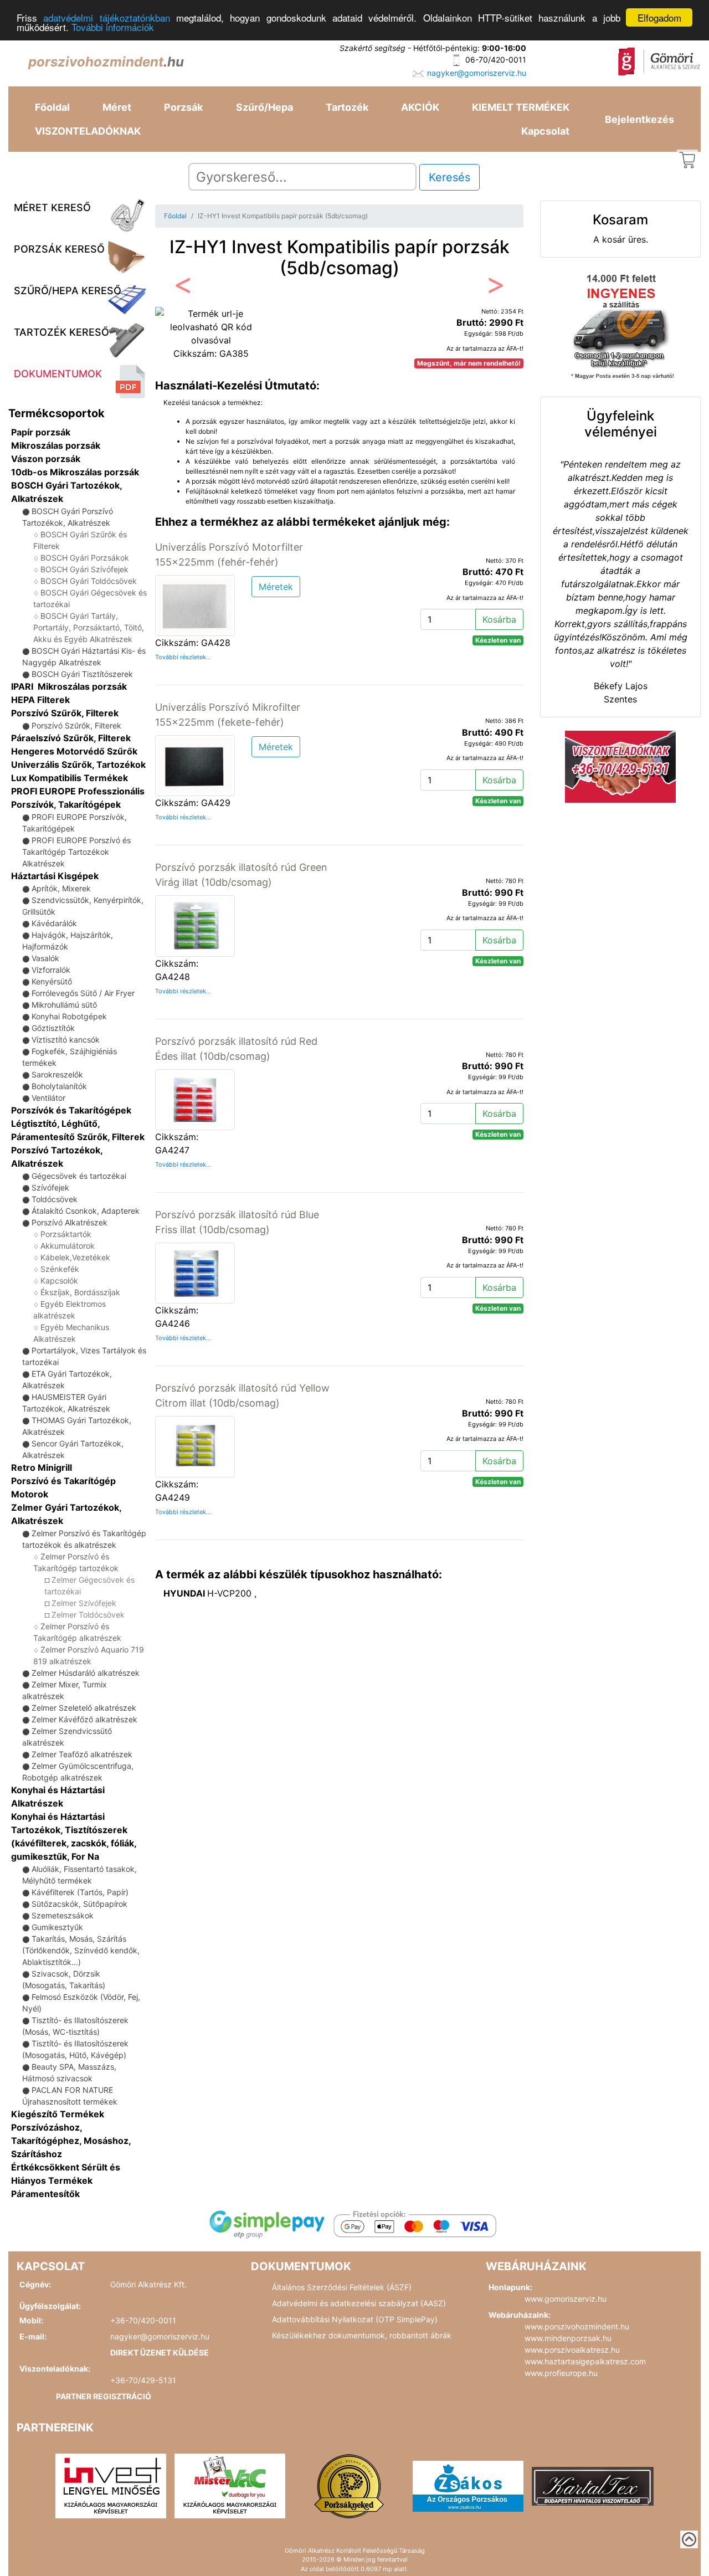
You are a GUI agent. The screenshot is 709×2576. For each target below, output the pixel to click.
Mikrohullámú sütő (64, 1005)
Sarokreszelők (57, 1074)
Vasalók (45, 958)
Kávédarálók (54, 923)
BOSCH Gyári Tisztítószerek (82, 674)
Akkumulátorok (68, 1246)
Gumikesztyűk (57, 1927)
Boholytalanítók (59, 1086)
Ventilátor (48, 1098)
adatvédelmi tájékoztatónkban (106, 18)
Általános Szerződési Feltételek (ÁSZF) (342, 2287)
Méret (117, 107)
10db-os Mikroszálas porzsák (75, 472)
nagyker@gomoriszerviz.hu (477, 73)
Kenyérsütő (52, 981)
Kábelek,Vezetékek (75, 1257)
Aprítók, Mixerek (61, 888)
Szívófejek (50, 1187)
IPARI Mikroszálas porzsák (69, 686)
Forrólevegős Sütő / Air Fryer (83, 993)
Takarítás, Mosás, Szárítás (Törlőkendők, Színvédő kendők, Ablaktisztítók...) (81, 1950)
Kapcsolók (59, 1281)
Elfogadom (659, 17)
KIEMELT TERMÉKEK (521, 107)
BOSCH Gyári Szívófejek (84, 569)
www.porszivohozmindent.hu (577, 2326)
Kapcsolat (545, 131)
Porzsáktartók (66, 1234)
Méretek (276, 587)
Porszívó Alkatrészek (70, 1222)
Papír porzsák (41, 432)
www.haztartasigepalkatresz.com (585, 2361)
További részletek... (183, 657)
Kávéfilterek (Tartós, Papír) (80, 1892)
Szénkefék (60, 1269)
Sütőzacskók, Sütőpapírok (79, 1904)
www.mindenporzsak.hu (568, 2338)
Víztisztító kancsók (66, 1040)
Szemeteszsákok (63, 1915)
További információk (113, 27)
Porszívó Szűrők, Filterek (65, 713)
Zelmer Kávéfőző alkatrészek (84, 1719)
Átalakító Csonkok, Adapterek (86, 1211)
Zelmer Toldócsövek (88, 1615)
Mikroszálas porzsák (56, 445)
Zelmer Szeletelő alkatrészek (84, 1708)
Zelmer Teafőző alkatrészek (82, 1754)
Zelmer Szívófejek (84, 1603)
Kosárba (499, 619)
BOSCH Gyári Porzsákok (85, 558)
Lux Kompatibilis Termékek (70, 778)
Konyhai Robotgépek (69, 1016)
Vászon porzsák (46, 459)
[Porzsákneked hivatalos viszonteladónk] (349, 2485)
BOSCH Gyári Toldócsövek (89, 581)
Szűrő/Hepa (264, 107)
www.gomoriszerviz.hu (566, 2299)
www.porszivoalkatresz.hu (572, 2350)
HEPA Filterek (40, 700)
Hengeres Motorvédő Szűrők (74, 751)
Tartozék (347, 107)
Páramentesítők (45, 2194)
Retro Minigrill (42, 1467)
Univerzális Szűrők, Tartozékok (78, 764)
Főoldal (52, 107)
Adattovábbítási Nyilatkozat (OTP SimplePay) (355, 2319)
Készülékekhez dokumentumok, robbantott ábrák (362, 2335)
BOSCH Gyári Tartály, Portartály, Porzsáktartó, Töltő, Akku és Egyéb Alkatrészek (89, 627)
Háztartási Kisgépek (55, 876)
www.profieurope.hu (561, 2373)
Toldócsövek (55, 1199)
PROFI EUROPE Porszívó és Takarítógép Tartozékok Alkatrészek (76, 852)
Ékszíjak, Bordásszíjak (80, 1292)
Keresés (449, 177)
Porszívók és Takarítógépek (71, 1110)
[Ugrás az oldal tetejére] (689, 2539)
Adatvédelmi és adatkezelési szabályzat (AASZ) (359, 2303)
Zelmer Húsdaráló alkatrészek (86, 1673)
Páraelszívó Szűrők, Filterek (71, 738)
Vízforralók (51, 970)
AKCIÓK (420, 107)
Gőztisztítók (53, 1028)
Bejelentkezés (639, 119)
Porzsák (183, 107)
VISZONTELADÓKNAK (88, 131)
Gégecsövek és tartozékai (79, 1176)
